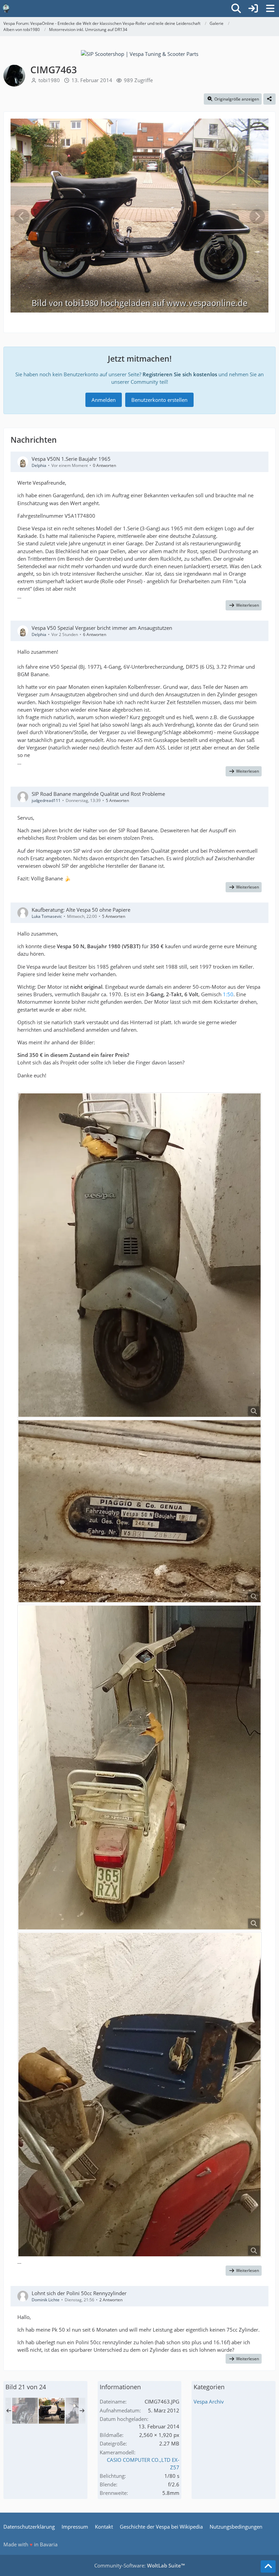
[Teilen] (269, 99)
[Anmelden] (253, 9)
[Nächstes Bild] (257, 216)
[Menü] (270, 9)
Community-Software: (139, 2565)
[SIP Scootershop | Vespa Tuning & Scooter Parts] (140, 54)
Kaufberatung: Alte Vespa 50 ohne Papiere (81, 910)
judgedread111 (46, 800)
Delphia (39, 465)
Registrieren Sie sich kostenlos (180, 374)
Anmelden (104, 400)
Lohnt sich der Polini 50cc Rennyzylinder (79, 2293)
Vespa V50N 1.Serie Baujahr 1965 (71, 459)
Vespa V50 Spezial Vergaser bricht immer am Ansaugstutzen (102, 628)
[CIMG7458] (25, 2411)
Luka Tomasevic (47, 916)
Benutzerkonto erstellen (159, 400)
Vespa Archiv (209, 2401)
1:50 (228, 994)
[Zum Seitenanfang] (268, 2566)
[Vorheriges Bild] (22, 216)
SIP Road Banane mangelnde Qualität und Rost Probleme (98, 794)
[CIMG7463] (52, 2411)
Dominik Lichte (46, 2300)
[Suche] (236, 9)
